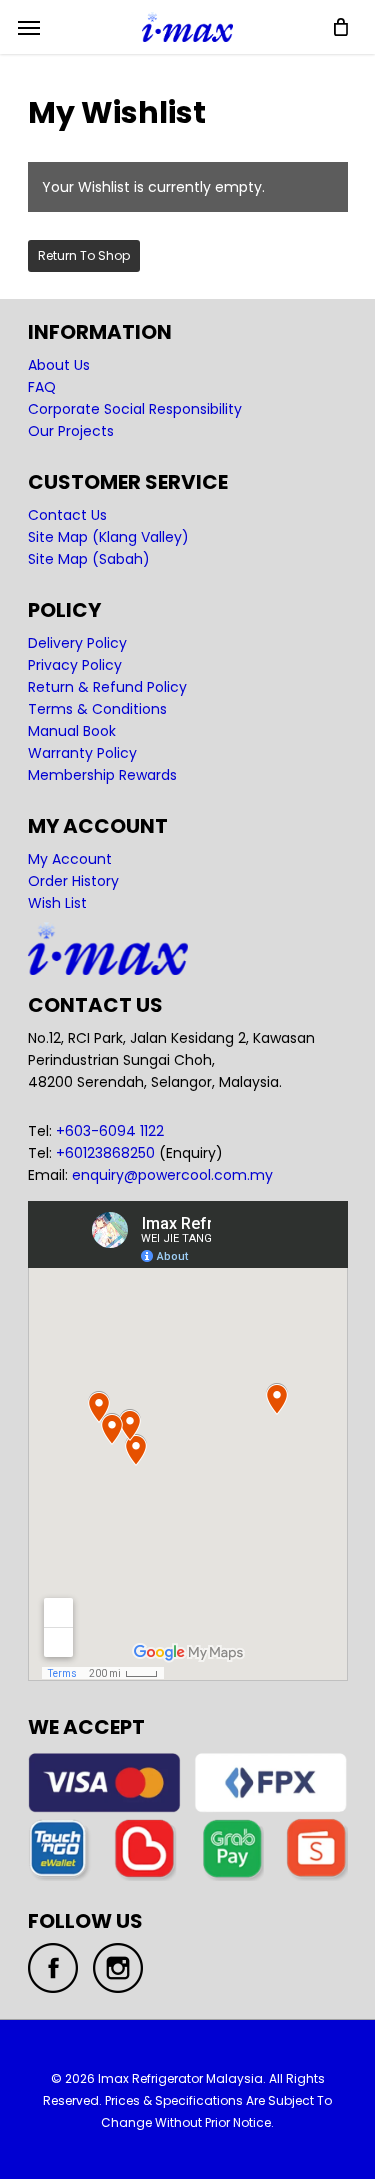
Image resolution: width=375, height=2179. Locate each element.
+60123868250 (105, 1153)
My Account (70, 859)
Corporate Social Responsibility (135, 409)
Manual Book (72, 731)
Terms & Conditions (97, 709)
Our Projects (71, 431)
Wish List (57, 903)
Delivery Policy (77, 643)
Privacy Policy (75, 665)
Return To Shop (84, 255)
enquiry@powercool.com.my (172, 1175)
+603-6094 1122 (110, 1131)
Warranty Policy (82, 753)
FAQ (42, 387)
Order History (73, 881)
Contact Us (67, 515)
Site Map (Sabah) (89, 559)
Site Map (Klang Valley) (108, 537)
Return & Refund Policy (107, 687)
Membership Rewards (102, 775)
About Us (59, 365)
